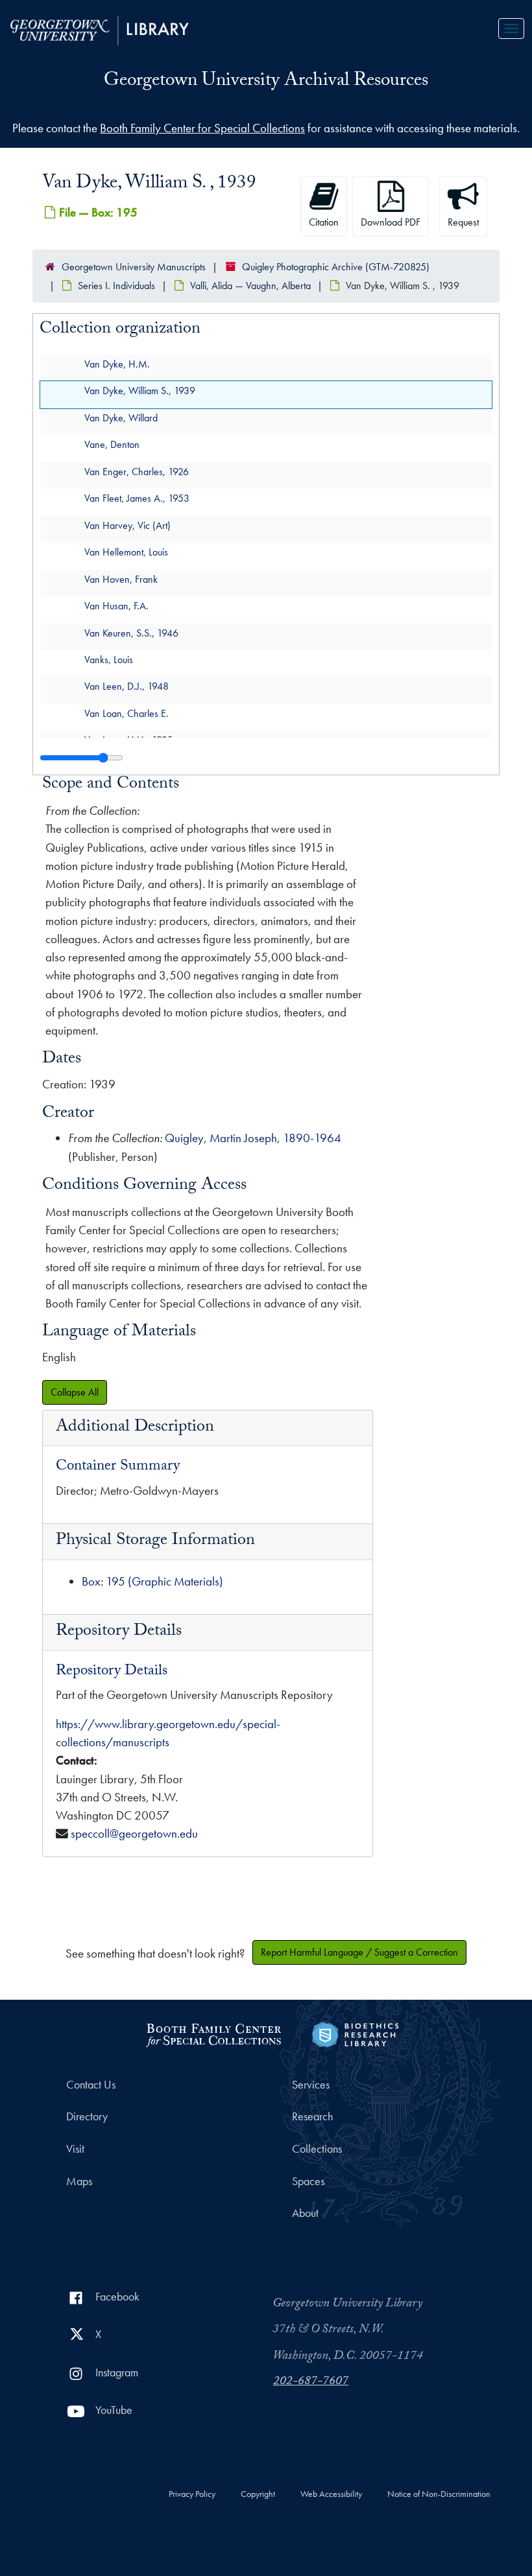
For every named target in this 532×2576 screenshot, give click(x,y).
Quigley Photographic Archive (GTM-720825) (336, 267)
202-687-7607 (311, 2382)
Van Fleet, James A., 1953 (137, 498)
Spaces (308, 2181)
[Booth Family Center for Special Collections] (213, 2033)
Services (311, 2085)
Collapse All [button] (75, 1392)
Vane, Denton (112, 444)
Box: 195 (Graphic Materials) (152, 1581)
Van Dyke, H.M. (117, 364)
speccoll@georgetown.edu (134, 1833)
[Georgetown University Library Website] (100, 29)
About (305, 2213)
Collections (317, 2149)
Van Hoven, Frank (121, 579)
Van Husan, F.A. (116, 606)
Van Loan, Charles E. (127, 713)
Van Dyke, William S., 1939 (140, 391)
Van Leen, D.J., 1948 (127, 686)
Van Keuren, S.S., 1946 (131, 633)
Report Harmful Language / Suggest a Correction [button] (359, 1952)
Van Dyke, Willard (121, 418)
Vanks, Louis (109, 660)
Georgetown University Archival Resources (266, 82)
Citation (324, 222)
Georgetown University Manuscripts (134, 267)
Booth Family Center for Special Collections (202, 128)
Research (312, 2116)
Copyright (258, 2494)
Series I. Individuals (116, 286)
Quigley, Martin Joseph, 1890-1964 (253, 1138)
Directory (87, 2116)
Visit (75, 2149)
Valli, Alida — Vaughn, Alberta (250, 286)
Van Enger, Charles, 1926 (137, 472)
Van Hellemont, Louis (126, 552)
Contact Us (91, 2085)
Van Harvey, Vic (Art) (127, 525)
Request (463, 222)
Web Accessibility (331, 2494)
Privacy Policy (192, 2494)
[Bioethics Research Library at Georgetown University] (355, 2033)
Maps (79, 2181)
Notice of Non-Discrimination (439, 2494)
